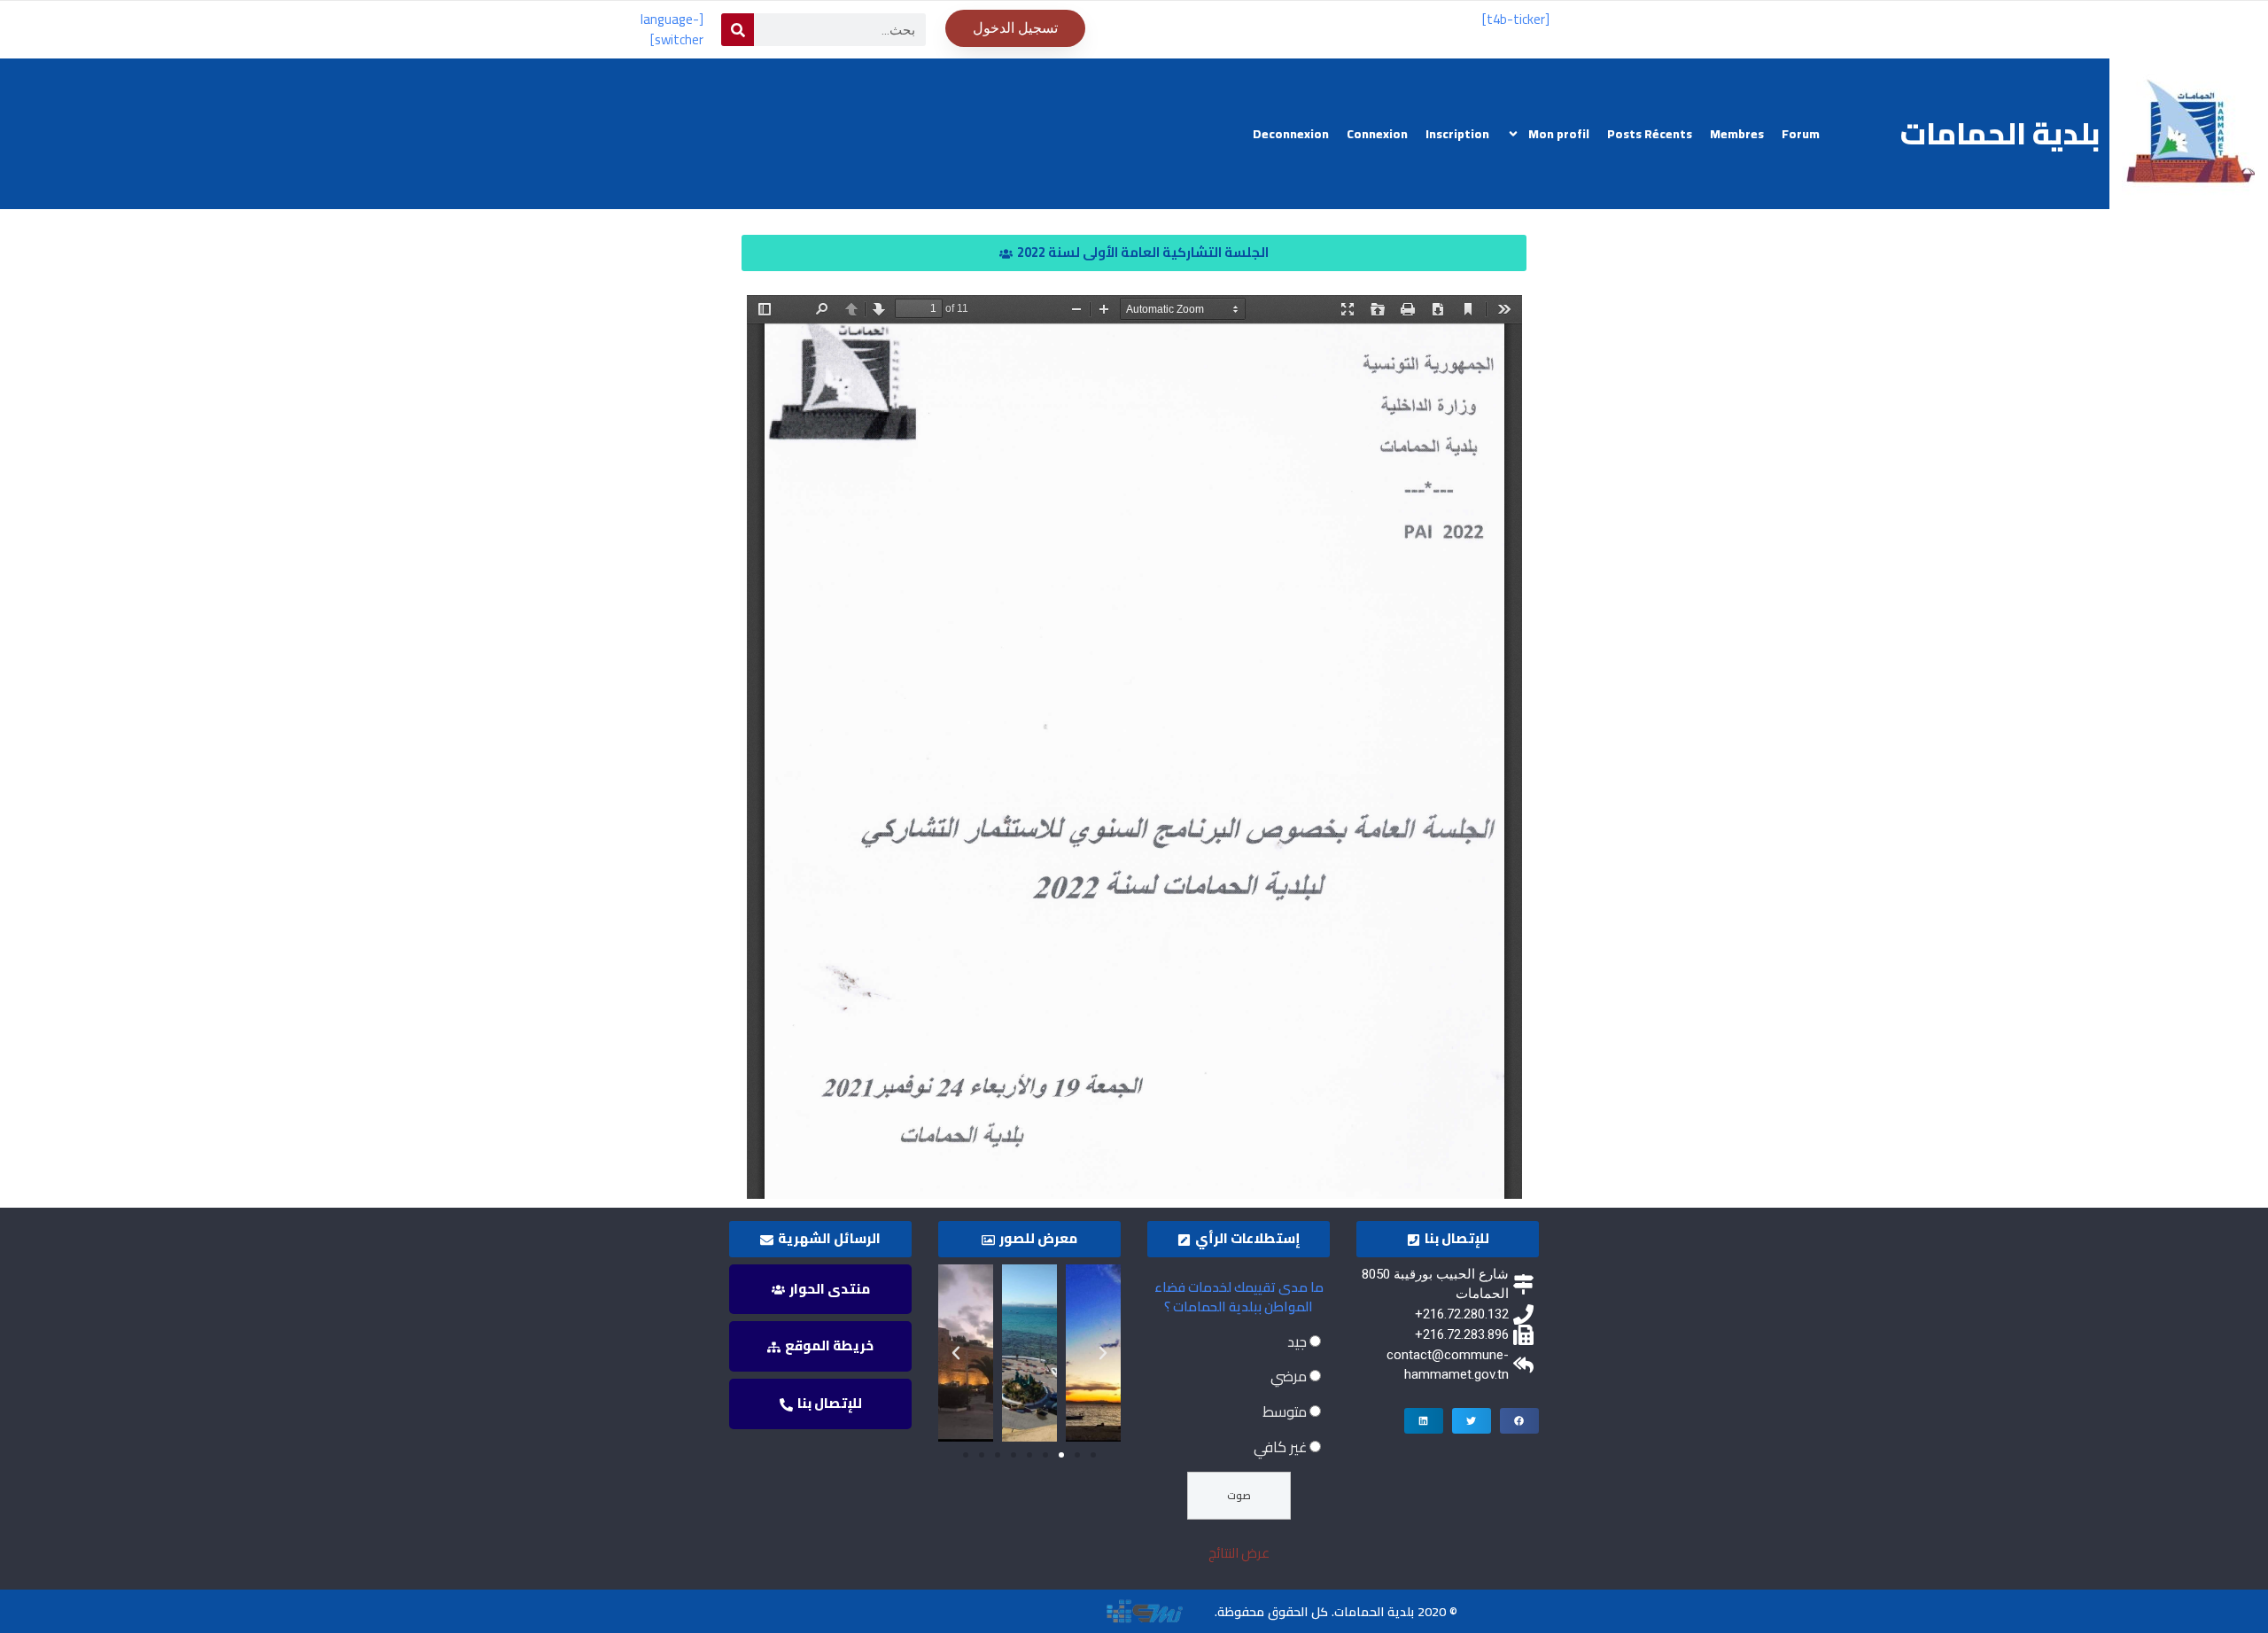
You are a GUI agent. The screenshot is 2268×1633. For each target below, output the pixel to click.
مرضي (1289, 1376)
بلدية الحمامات (2000, 133)
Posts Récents (1650, 134)
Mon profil (1559, 134)
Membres (1737, 134)
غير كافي (1280, 1447)
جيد (1297, 1341)
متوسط (1285, 1411)
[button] (1134, 253)
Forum (1801, 134)
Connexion (1377, 134)
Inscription (1457, 134)
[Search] (738, 30)
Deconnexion (1291, 134)
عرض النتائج (1239, 1553)
